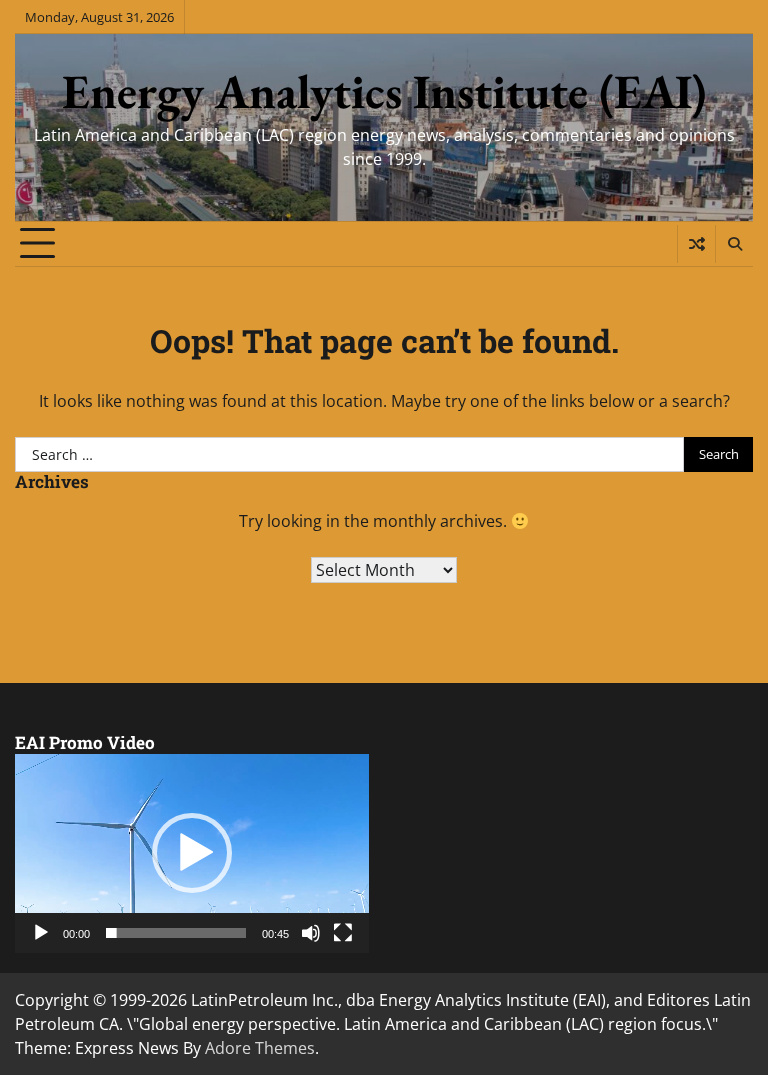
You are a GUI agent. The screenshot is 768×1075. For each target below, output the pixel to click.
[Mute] (311, 933)
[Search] (734, 244)
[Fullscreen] (343, 933)
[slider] (176, 933)
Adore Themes (260, 1048)
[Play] (41, 933)
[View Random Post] (696, 244)
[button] (192, 853)
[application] (192, 853)
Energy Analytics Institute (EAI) (384, 91)
